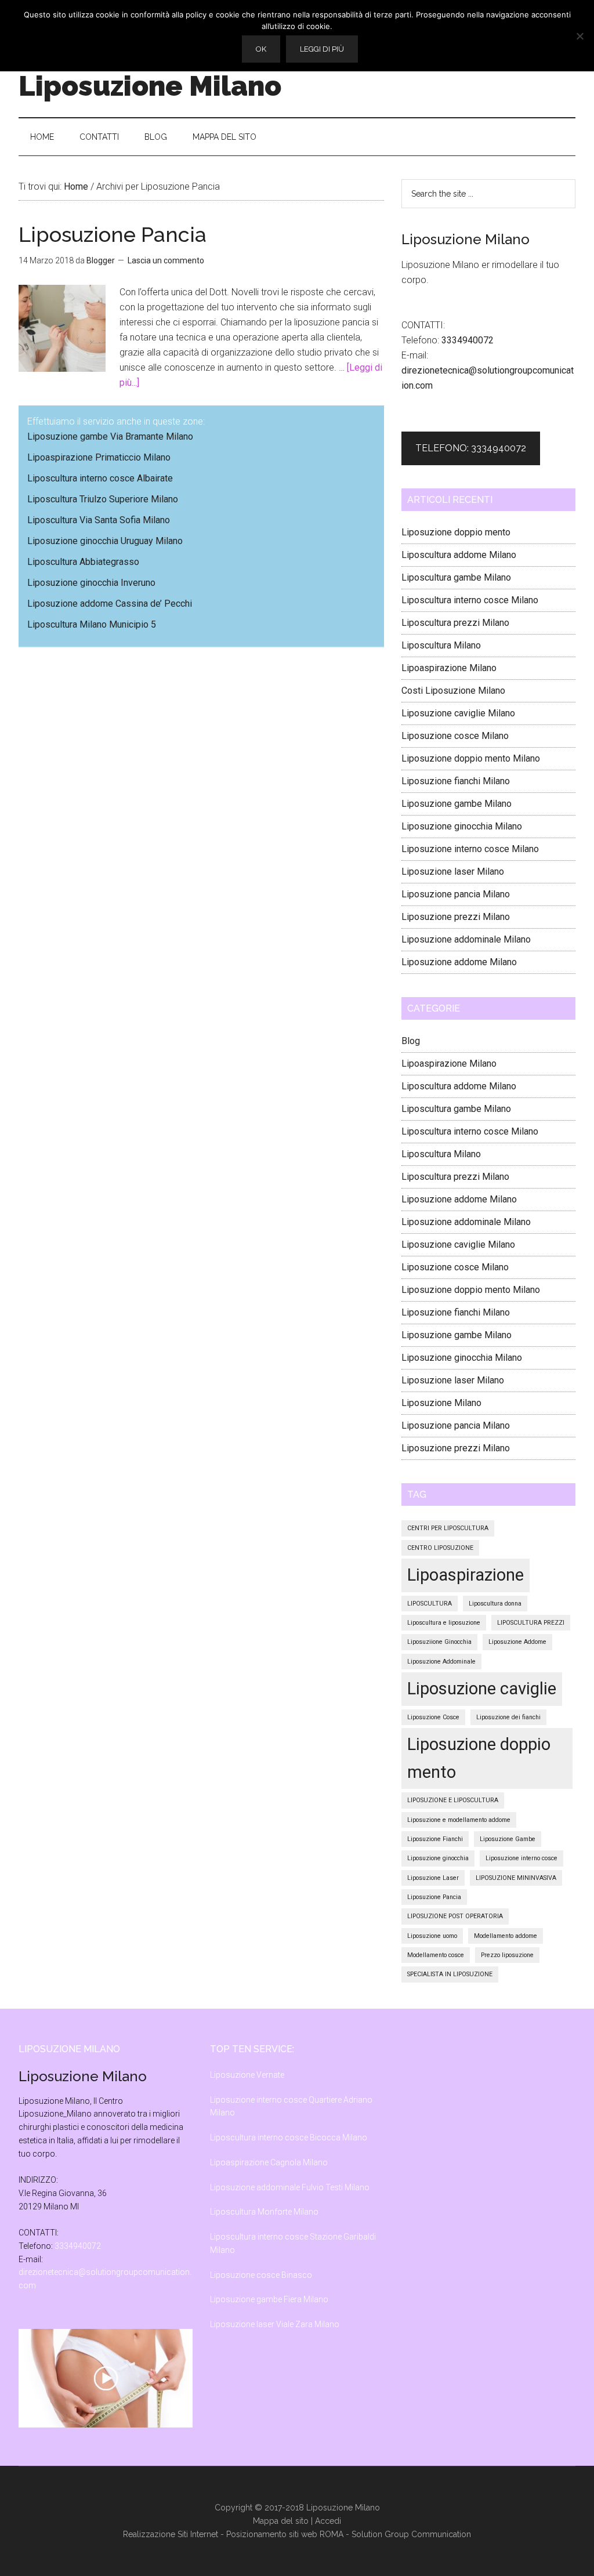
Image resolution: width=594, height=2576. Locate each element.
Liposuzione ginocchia (438, 1858)
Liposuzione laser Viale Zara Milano (275, 2324)
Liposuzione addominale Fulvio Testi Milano (290, 2187)
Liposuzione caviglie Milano (458, 713)
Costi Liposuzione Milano (453, 691)
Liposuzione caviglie (482, 1689)
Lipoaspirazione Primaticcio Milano (99, 457)
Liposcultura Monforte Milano (264, 2212)
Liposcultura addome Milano (459, 555)
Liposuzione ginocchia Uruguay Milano (105, 541)
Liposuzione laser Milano (453, 872)
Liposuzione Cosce (433, 1717)
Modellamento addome (506, 1936)
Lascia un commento (166, 260)
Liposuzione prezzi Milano (456, 917)
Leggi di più (322, 49)
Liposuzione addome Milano (459, 962)
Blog (411, 1041)
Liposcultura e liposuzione (444, 1623)
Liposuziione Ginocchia (439, 1642)
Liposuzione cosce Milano (455, 736)
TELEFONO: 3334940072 (471, 448)
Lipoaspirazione (466, 1575)
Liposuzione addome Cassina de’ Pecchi (110, 604)
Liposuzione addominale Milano (466, 939)
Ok (261, 49)
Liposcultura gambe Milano (456, 577)
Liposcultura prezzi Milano (455, 623)
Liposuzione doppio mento (456, 532)
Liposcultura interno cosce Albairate (100, 478)
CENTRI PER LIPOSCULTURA (448, 1528)
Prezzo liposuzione (507, 1955)
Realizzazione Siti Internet (171, 2534)
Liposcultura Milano (441, 645)
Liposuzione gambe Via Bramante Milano (110, 436)
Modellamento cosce (436, 1955)
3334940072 (468, 340)
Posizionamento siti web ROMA (285, 2534)
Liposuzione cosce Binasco (261, 2275)
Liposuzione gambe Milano (457, 804)
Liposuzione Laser (433, 1878)
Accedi (328, 2521)
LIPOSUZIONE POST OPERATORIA (455, 1916)
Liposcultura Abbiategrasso (83, 562)
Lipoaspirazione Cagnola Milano (269, 2162)
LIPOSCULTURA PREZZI (531, 1623)
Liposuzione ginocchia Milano (462, 826)
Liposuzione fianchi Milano (456, 781)
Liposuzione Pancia (113, 234)
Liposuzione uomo (432, 1936)
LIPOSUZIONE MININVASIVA (516, 1878)
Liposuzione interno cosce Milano (470, 849)
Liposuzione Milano (150, 86)
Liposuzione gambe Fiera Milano (269, 2299)
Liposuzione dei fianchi (508, 1717)
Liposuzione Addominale (441, 1662)
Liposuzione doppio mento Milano (471, 758)
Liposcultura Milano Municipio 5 (92, 624)
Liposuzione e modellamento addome (459, 1820)
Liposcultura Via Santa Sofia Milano (99, 520)
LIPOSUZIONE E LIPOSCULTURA (453, 1800)
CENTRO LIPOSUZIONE (440, 1548)
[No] (579, 36)
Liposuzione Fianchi (435, 1839)
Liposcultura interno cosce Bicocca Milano (289, 2137)
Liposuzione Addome (517, 1642)
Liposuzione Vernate (247, 2075)
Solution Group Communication (411, 2534)
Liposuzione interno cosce (521, 1858)
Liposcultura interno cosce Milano (470, 600)
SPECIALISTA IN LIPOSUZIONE (450, 1974)
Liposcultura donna (495, 1604)
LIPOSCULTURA (430, 1604)
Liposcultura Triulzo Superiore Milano (103, 499)
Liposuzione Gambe (508, 1839)
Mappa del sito (281, 2521)
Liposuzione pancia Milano (456, 894)
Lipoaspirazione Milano (449, 668)
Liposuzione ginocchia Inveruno (91, 583)
